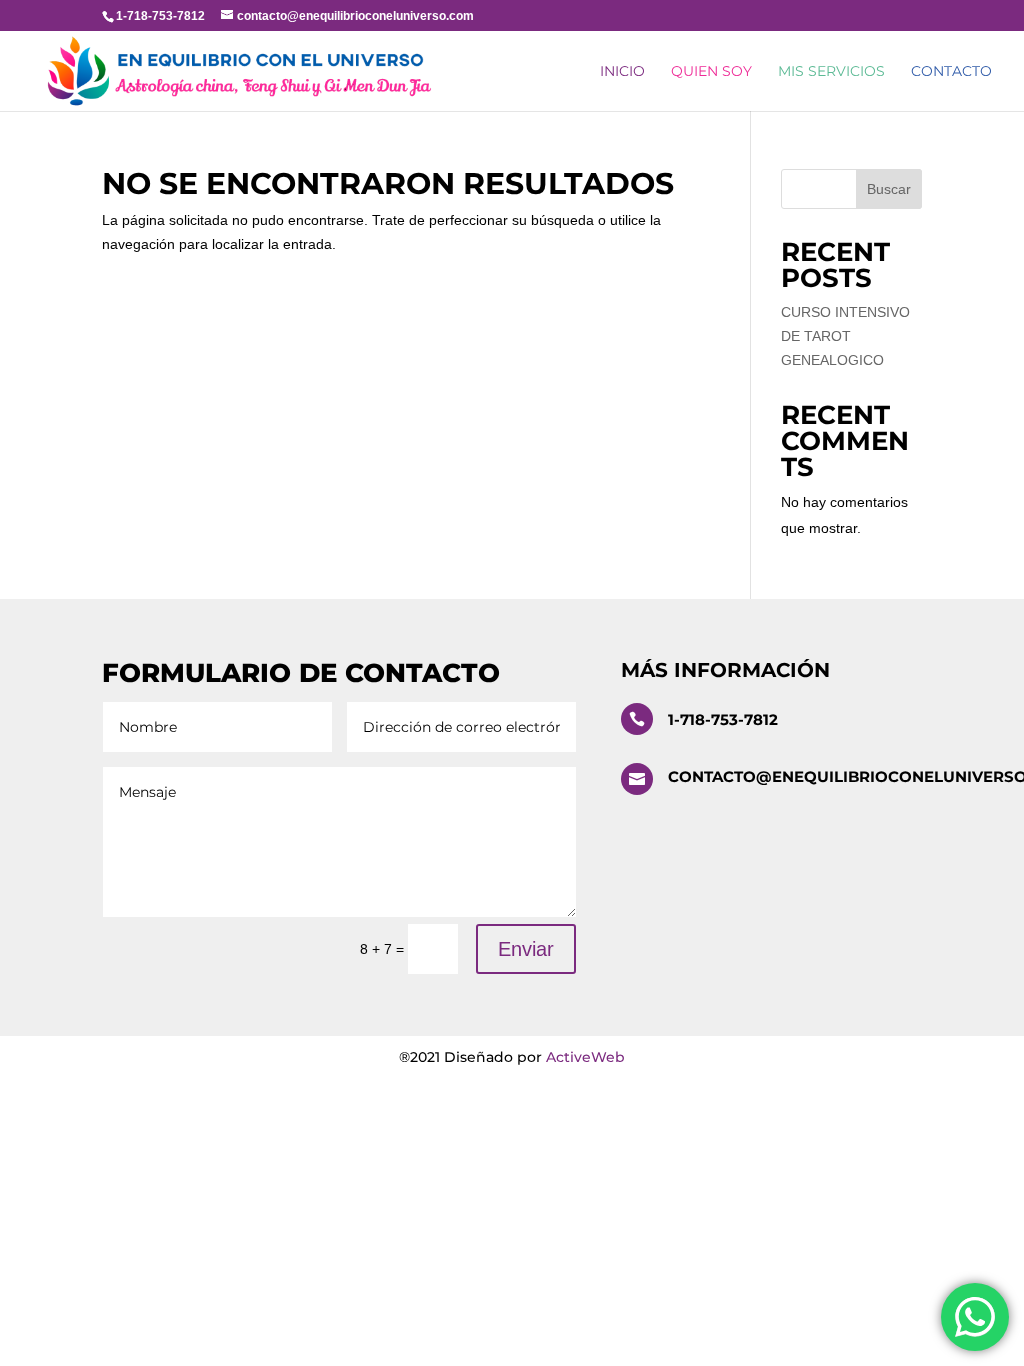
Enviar (526, 949)
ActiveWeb (585, 1057)
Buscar (889, 189)
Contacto (951, 72)
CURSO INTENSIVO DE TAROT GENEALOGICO (845, 336)
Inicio (622, 72)
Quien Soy (711, 72)
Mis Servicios (831, 72)
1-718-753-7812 (723, 719)
